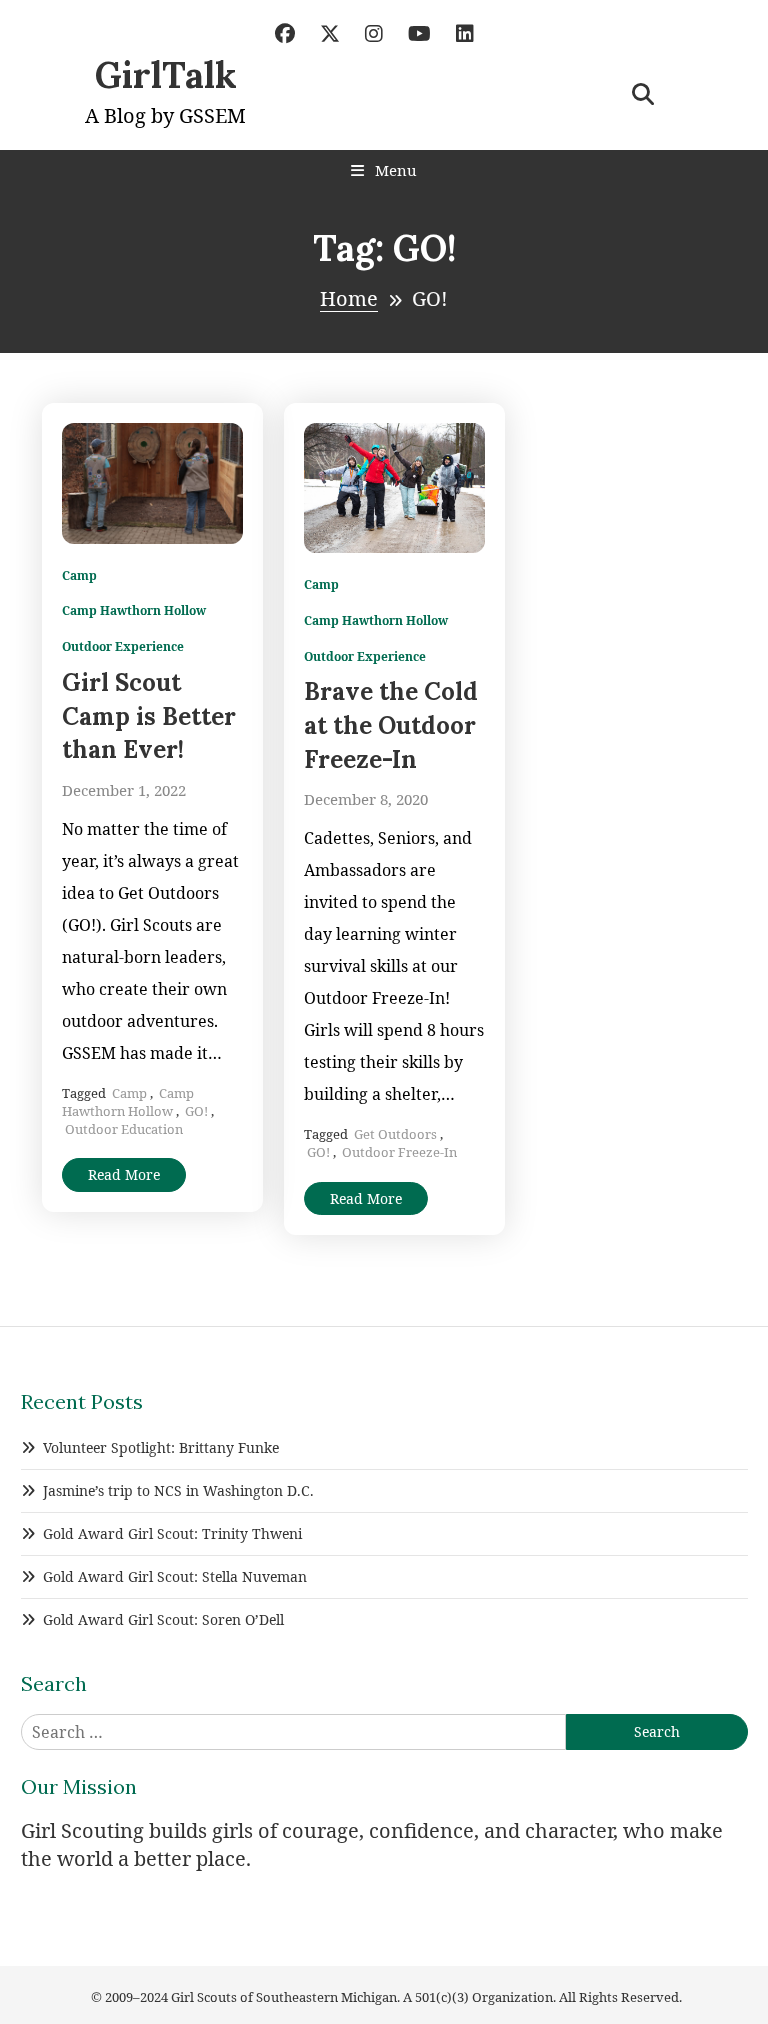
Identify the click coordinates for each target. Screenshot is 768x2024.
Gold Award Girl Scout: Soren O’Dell (163, 1619)
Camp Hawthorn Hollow (134, 611)
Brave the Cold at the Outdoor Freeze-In (391, 725)
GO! (196, 1111)
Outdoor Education (124, 1129)
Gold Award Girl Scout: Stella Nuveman (175, 1576)
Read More (124, 1174)
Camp (79, 576)
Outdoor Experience (123, 647)
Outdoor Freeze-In (399, 1152)
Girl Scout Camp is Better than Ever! (149, 716)
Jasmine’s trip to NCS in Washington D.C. (178, 1490)
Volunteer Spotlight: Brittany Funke (161, 1447)
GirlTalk (166, 75)
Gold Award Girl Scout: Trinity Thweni (172, 1533)
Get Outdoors (395, 1134)
